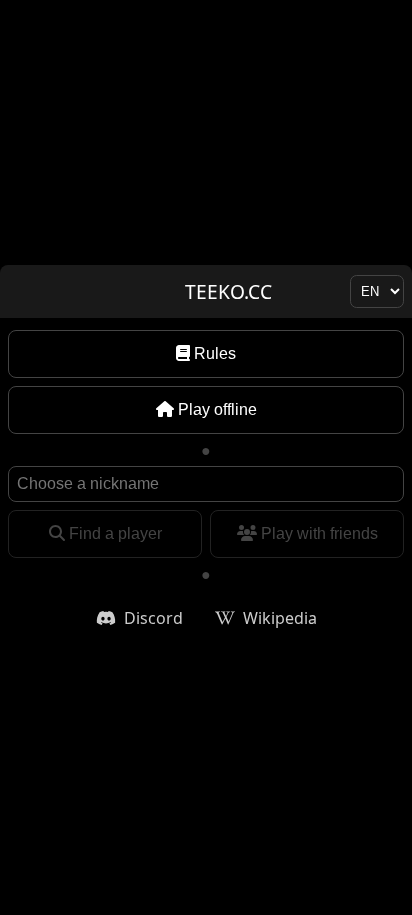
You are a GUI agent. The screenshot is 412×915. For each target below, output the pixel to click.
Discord (153, 618)
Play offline (217, 409)
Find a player (115, 533)
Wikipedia (280, 618)
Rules (215, 353)
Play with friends (319, 533)
